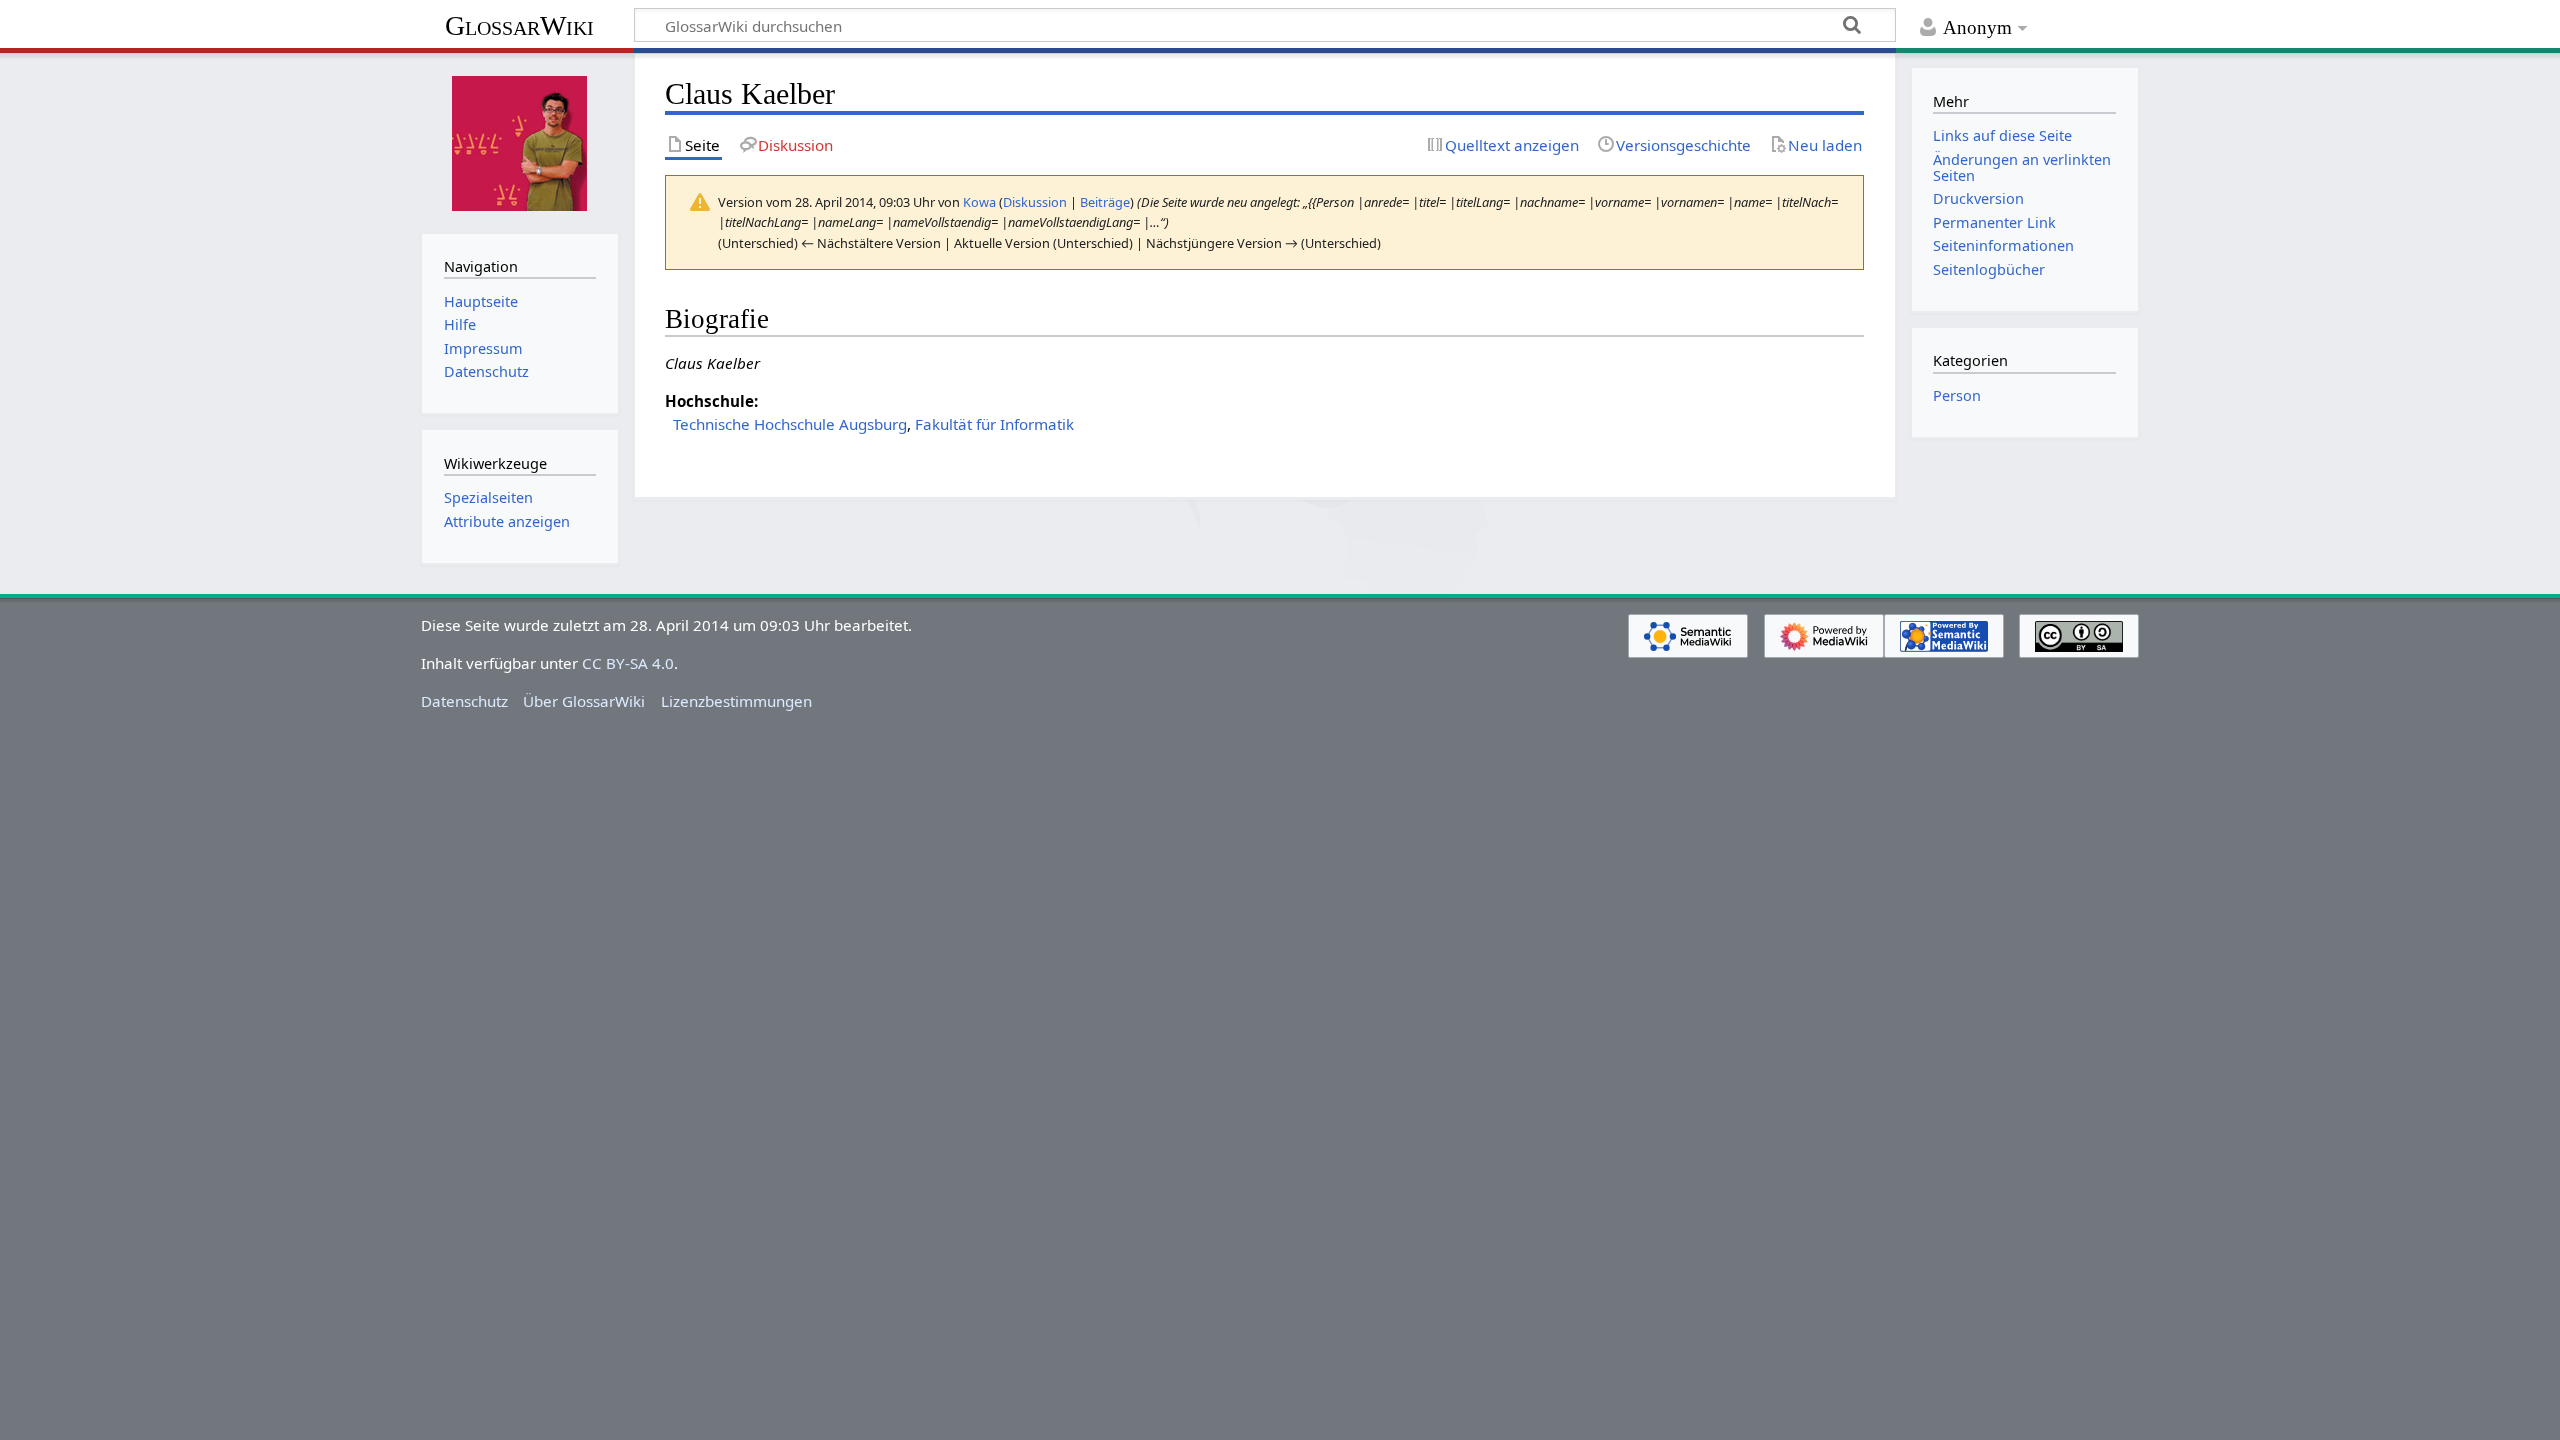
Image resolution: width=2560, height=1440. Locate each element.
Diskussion (1035, 202)
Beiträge (1105, 202)
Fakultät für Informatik (994, 424)
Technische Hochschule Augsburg (790, 424)
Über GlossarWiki (584, 701)
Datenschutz (464, 701)
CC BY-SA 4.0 (628, 663)
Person (1957, 395)
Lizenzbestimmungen (736, 701)
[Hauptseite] (520, 141)
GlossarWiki (519, 25)
